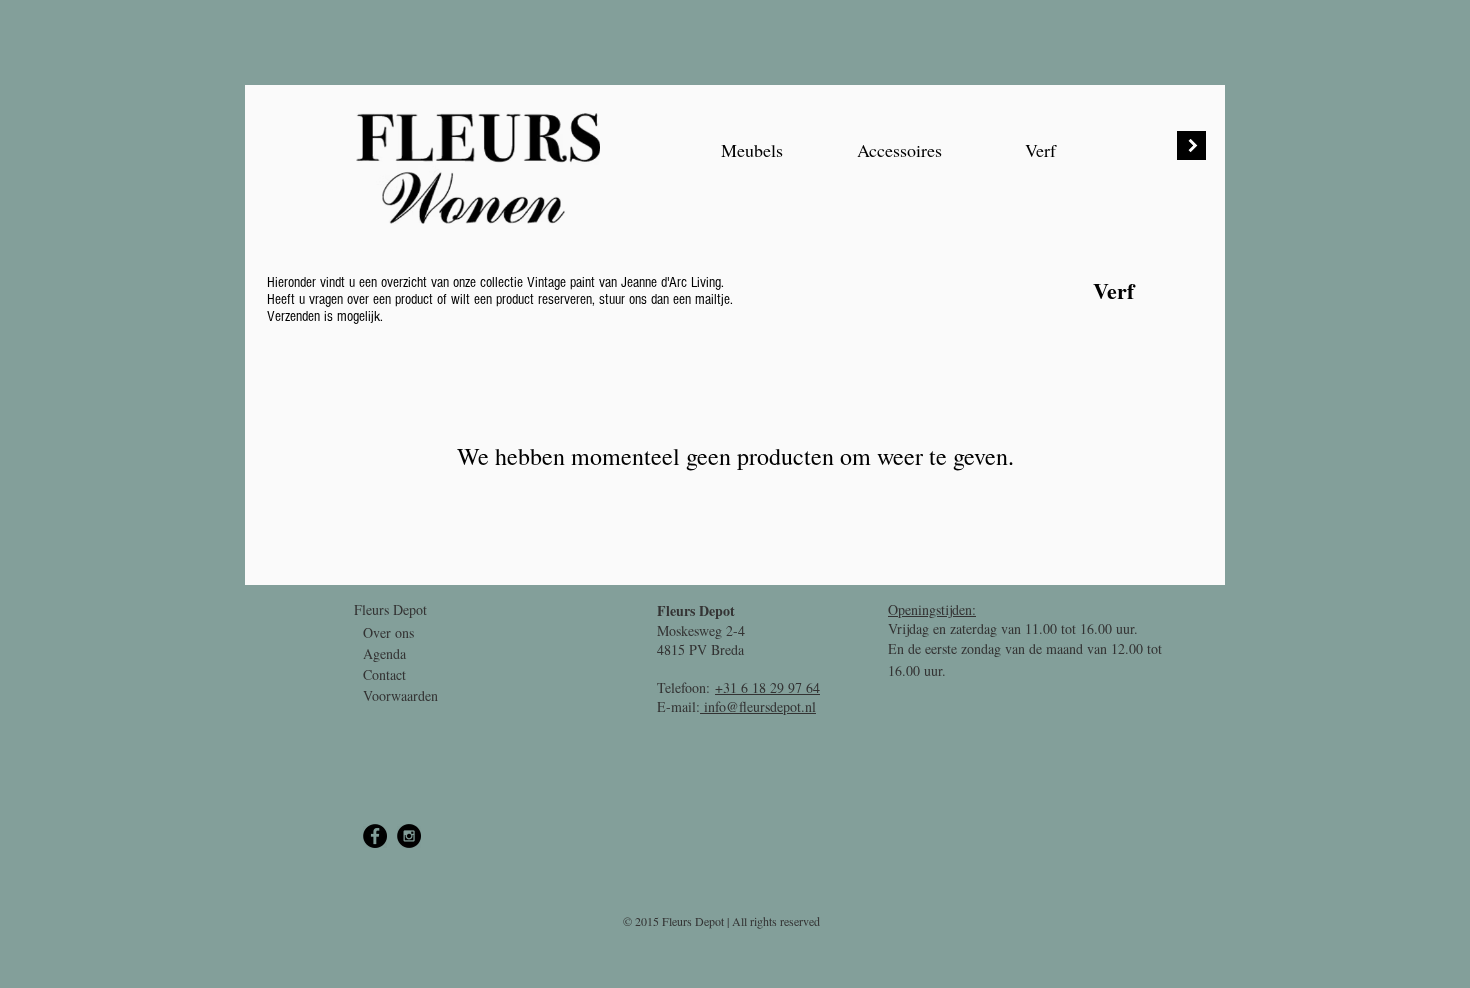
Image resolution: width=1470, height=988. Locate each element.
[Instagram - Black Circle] (409, 836)
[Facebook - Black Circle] (375, 836)
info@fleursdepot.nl (758, 706)
